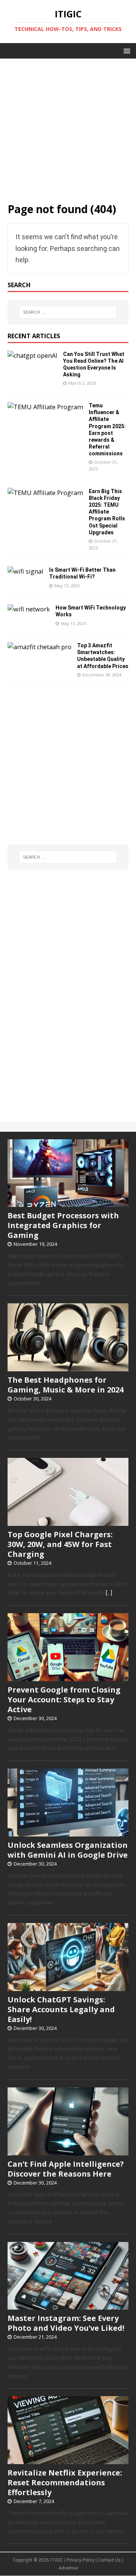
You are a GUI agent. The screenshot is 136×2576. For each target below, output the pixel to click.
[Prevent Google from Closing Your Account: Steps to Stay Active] (68, 1677)
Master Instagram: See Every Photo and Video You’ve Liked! (66, 2323)
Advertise (68, 2568)
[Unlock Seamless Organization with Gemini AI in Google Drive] (68, 1832)
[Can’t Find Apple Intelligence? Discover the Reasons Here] (68, 2151)
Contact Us (109, 2560)
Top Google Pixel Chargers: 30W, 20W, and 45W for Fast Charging (60, 1544)
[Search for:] (68, 312)
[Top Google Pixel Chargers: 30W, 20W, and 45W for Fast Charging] (68, 1522)
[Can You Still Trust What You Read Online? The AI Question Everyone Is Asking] (32, 356)
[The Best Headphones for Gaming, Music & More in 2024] (68, 1367)
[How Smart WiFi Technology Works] (29, 609)
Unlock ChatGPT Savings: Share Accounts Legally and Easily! (61, 2009)
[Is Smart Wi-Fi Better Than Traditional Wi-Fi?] (25, 571)
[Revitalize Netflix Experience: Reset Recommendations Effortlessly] (68, 2460)
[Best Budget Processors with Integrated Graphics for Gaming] (68, 1203)
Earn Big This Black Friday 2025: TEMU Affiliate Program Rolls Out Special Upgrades (107, 512)
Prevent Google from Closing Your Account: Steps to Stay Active (64, 1700)
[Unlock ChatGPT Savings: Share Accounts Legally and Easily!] (68, 1987)
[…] (109, 1593)
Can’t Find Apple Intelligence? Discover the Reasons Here (66, 2169)
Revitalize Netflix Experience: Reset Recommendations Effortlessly (65, 2482)
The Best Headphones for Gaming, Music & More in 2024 (66, 1385)
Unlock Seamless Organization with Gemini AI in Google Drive (68, 1850)
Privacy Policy (80, 2560)
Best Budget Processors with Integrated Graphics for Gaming (63, 1225)
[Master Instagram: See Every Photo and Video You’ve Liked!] (68, 2306)
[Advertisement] (68, 127)
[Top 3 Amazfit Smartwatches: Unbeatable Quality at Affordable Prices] (39, 647)
